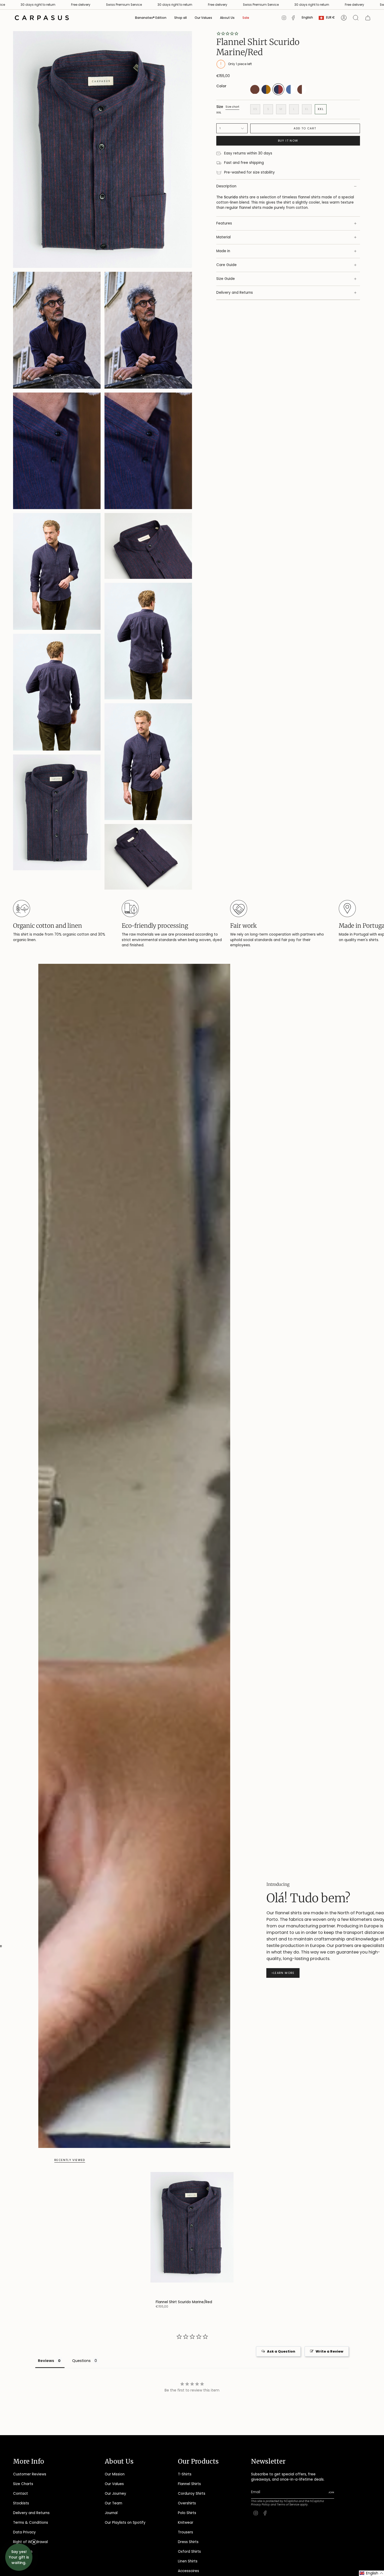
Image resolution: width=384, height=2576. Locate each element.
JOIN (130, 1343)
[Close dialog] (265, 1225)
